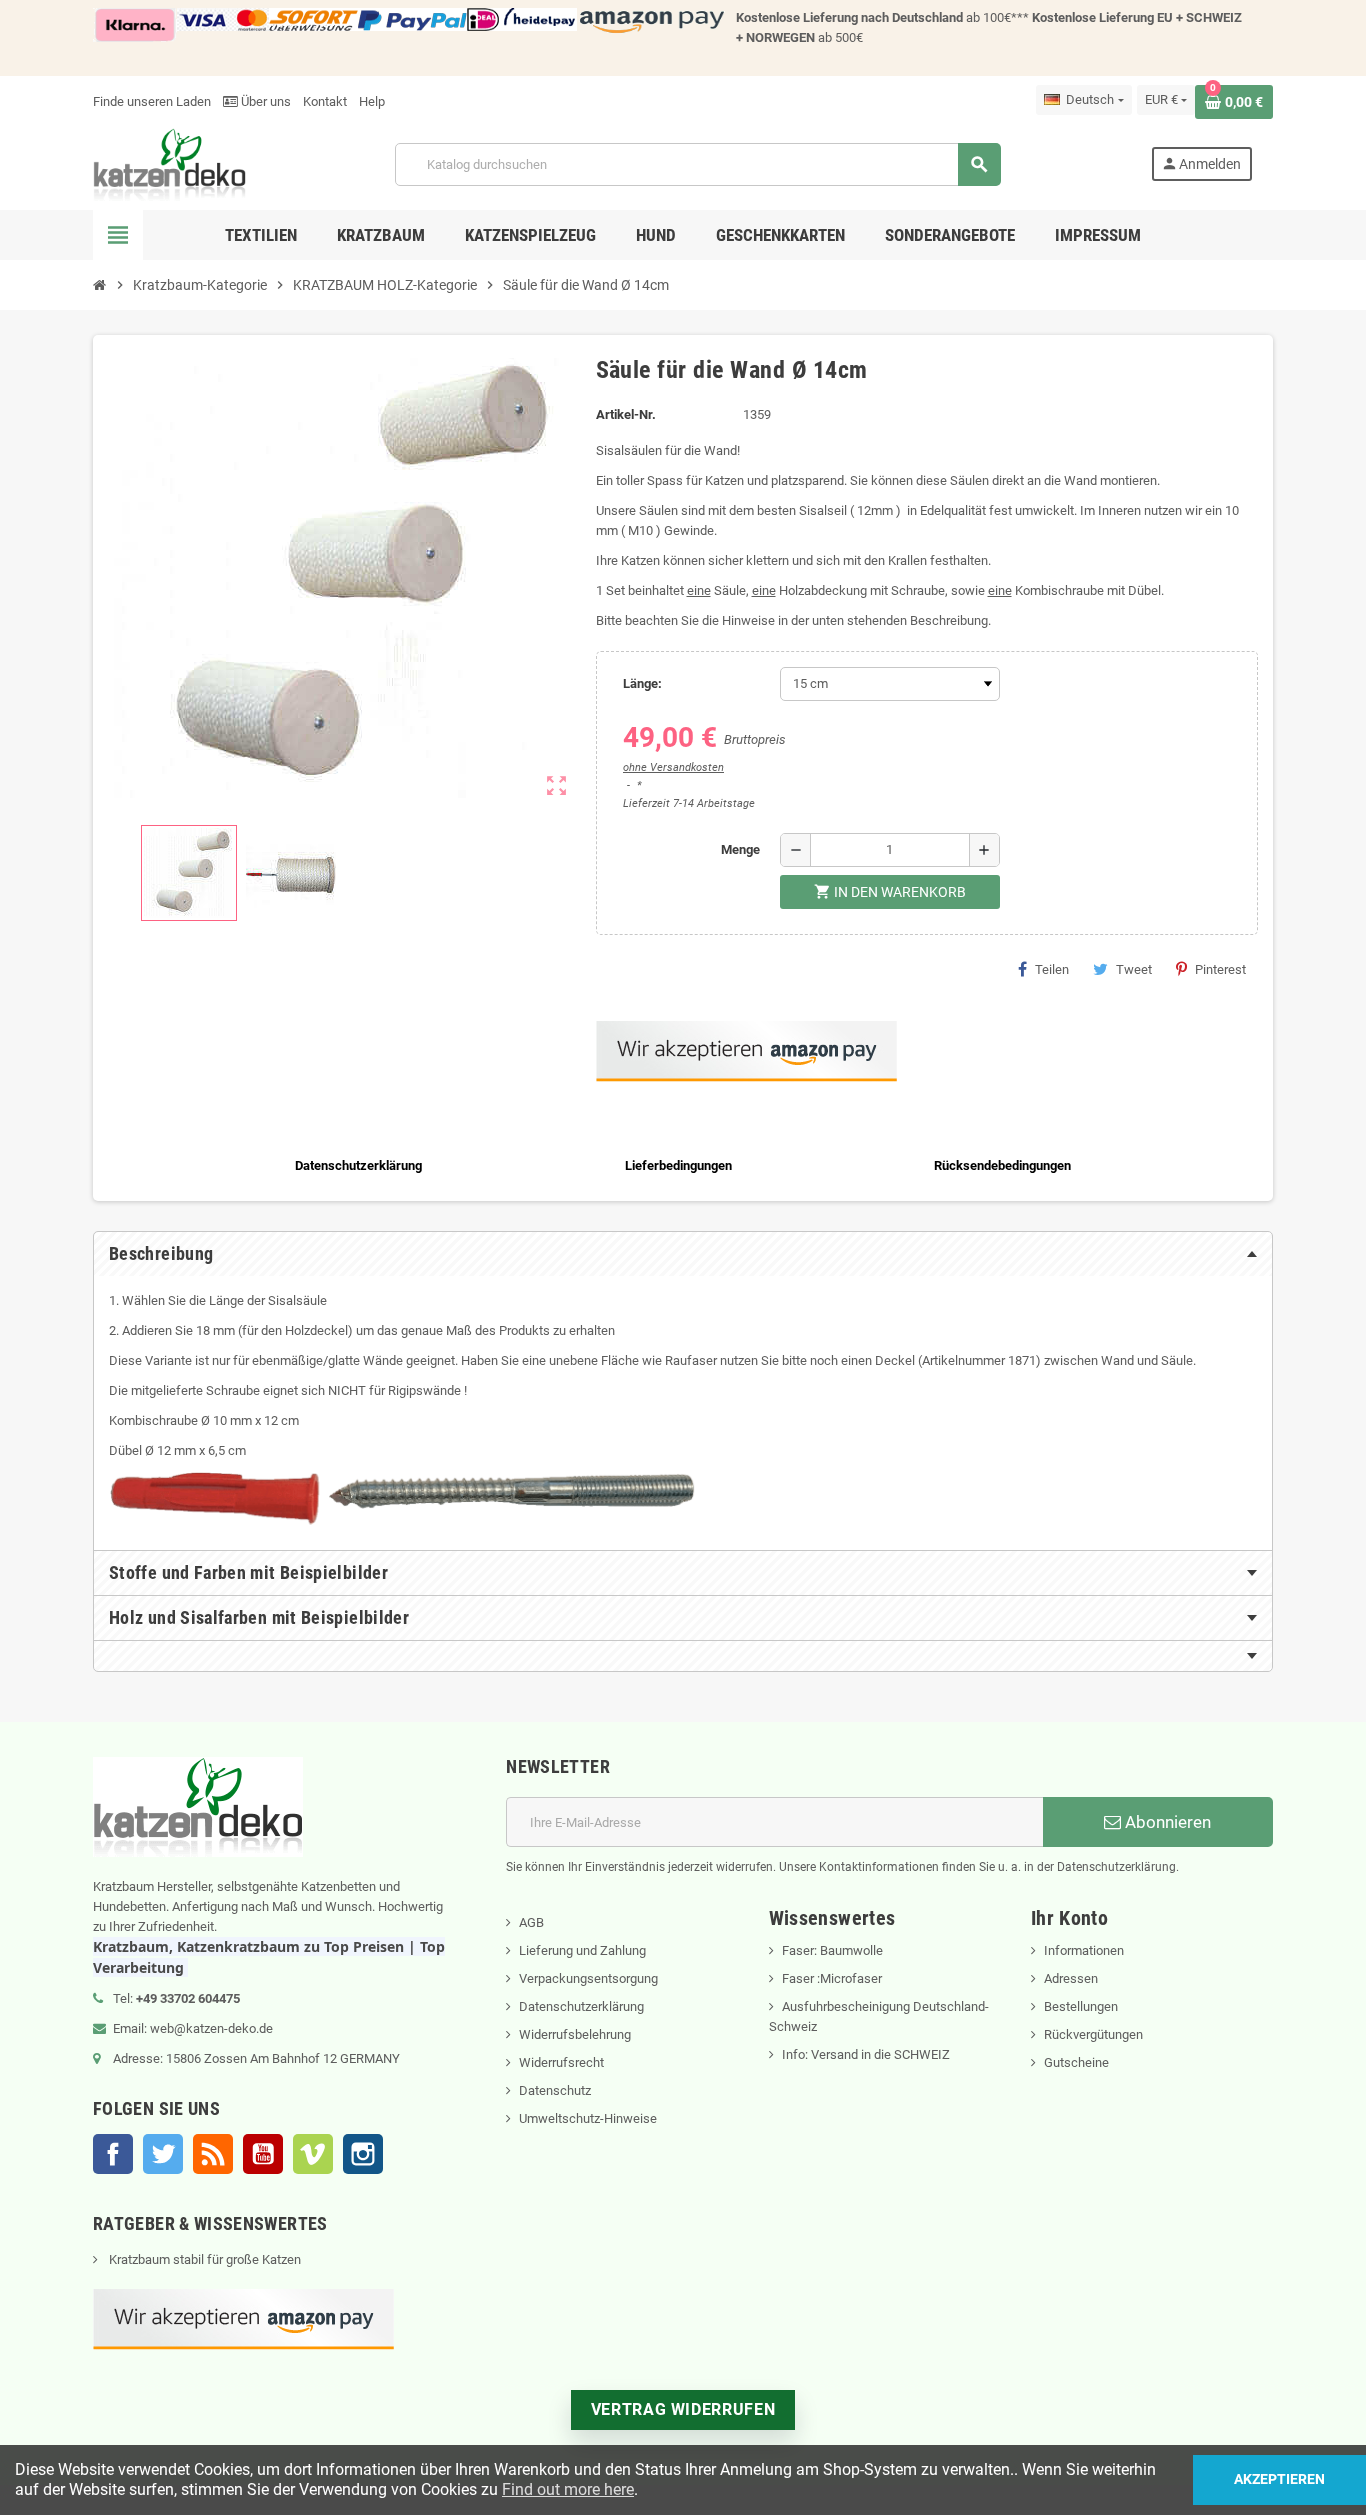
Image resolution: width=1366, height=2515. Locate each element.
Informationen (1084, 1950)
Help (372, 101)
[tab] (683, 1254)
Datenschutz (555, 2090)
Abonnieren (1166, 1822)
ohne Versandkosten (673, 767)
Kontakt (325, 101)
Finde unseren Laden (152, 101)
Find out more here (568, 2489)
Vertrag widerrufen (683, 2409)
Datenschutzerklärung (581, 2006)
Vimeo (313, 2154)
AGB (531, 1922)
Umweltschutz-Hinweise (588, 2118)
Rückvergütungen (1093, 2034)
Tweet (1134, 969)
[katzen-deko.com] (169, 163)
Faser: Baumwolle (832, 1950)
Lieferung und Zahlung (582, 1950)
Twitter (163, 2154)
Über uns (264, 101)
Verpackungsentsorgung (588, 1978)
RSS (213, 2154)
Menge (740, 849)
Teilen (1052, 969)
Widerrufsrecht (561, 2062)
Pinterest (1220, 969)
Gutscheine (1076, 2062)
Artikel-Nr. (626, 414)
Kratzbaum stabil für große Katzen (203, 2259)
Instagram (363, 2154)
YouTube (263, 2154)
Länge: (642, 683)
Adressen (1071, 1978)
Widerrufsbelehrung (575, 2034)
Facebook (113, 2154)
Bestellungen (1081, 2006)
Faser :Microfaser (832, 1978)
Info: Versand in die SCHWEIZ (866, 2054)
